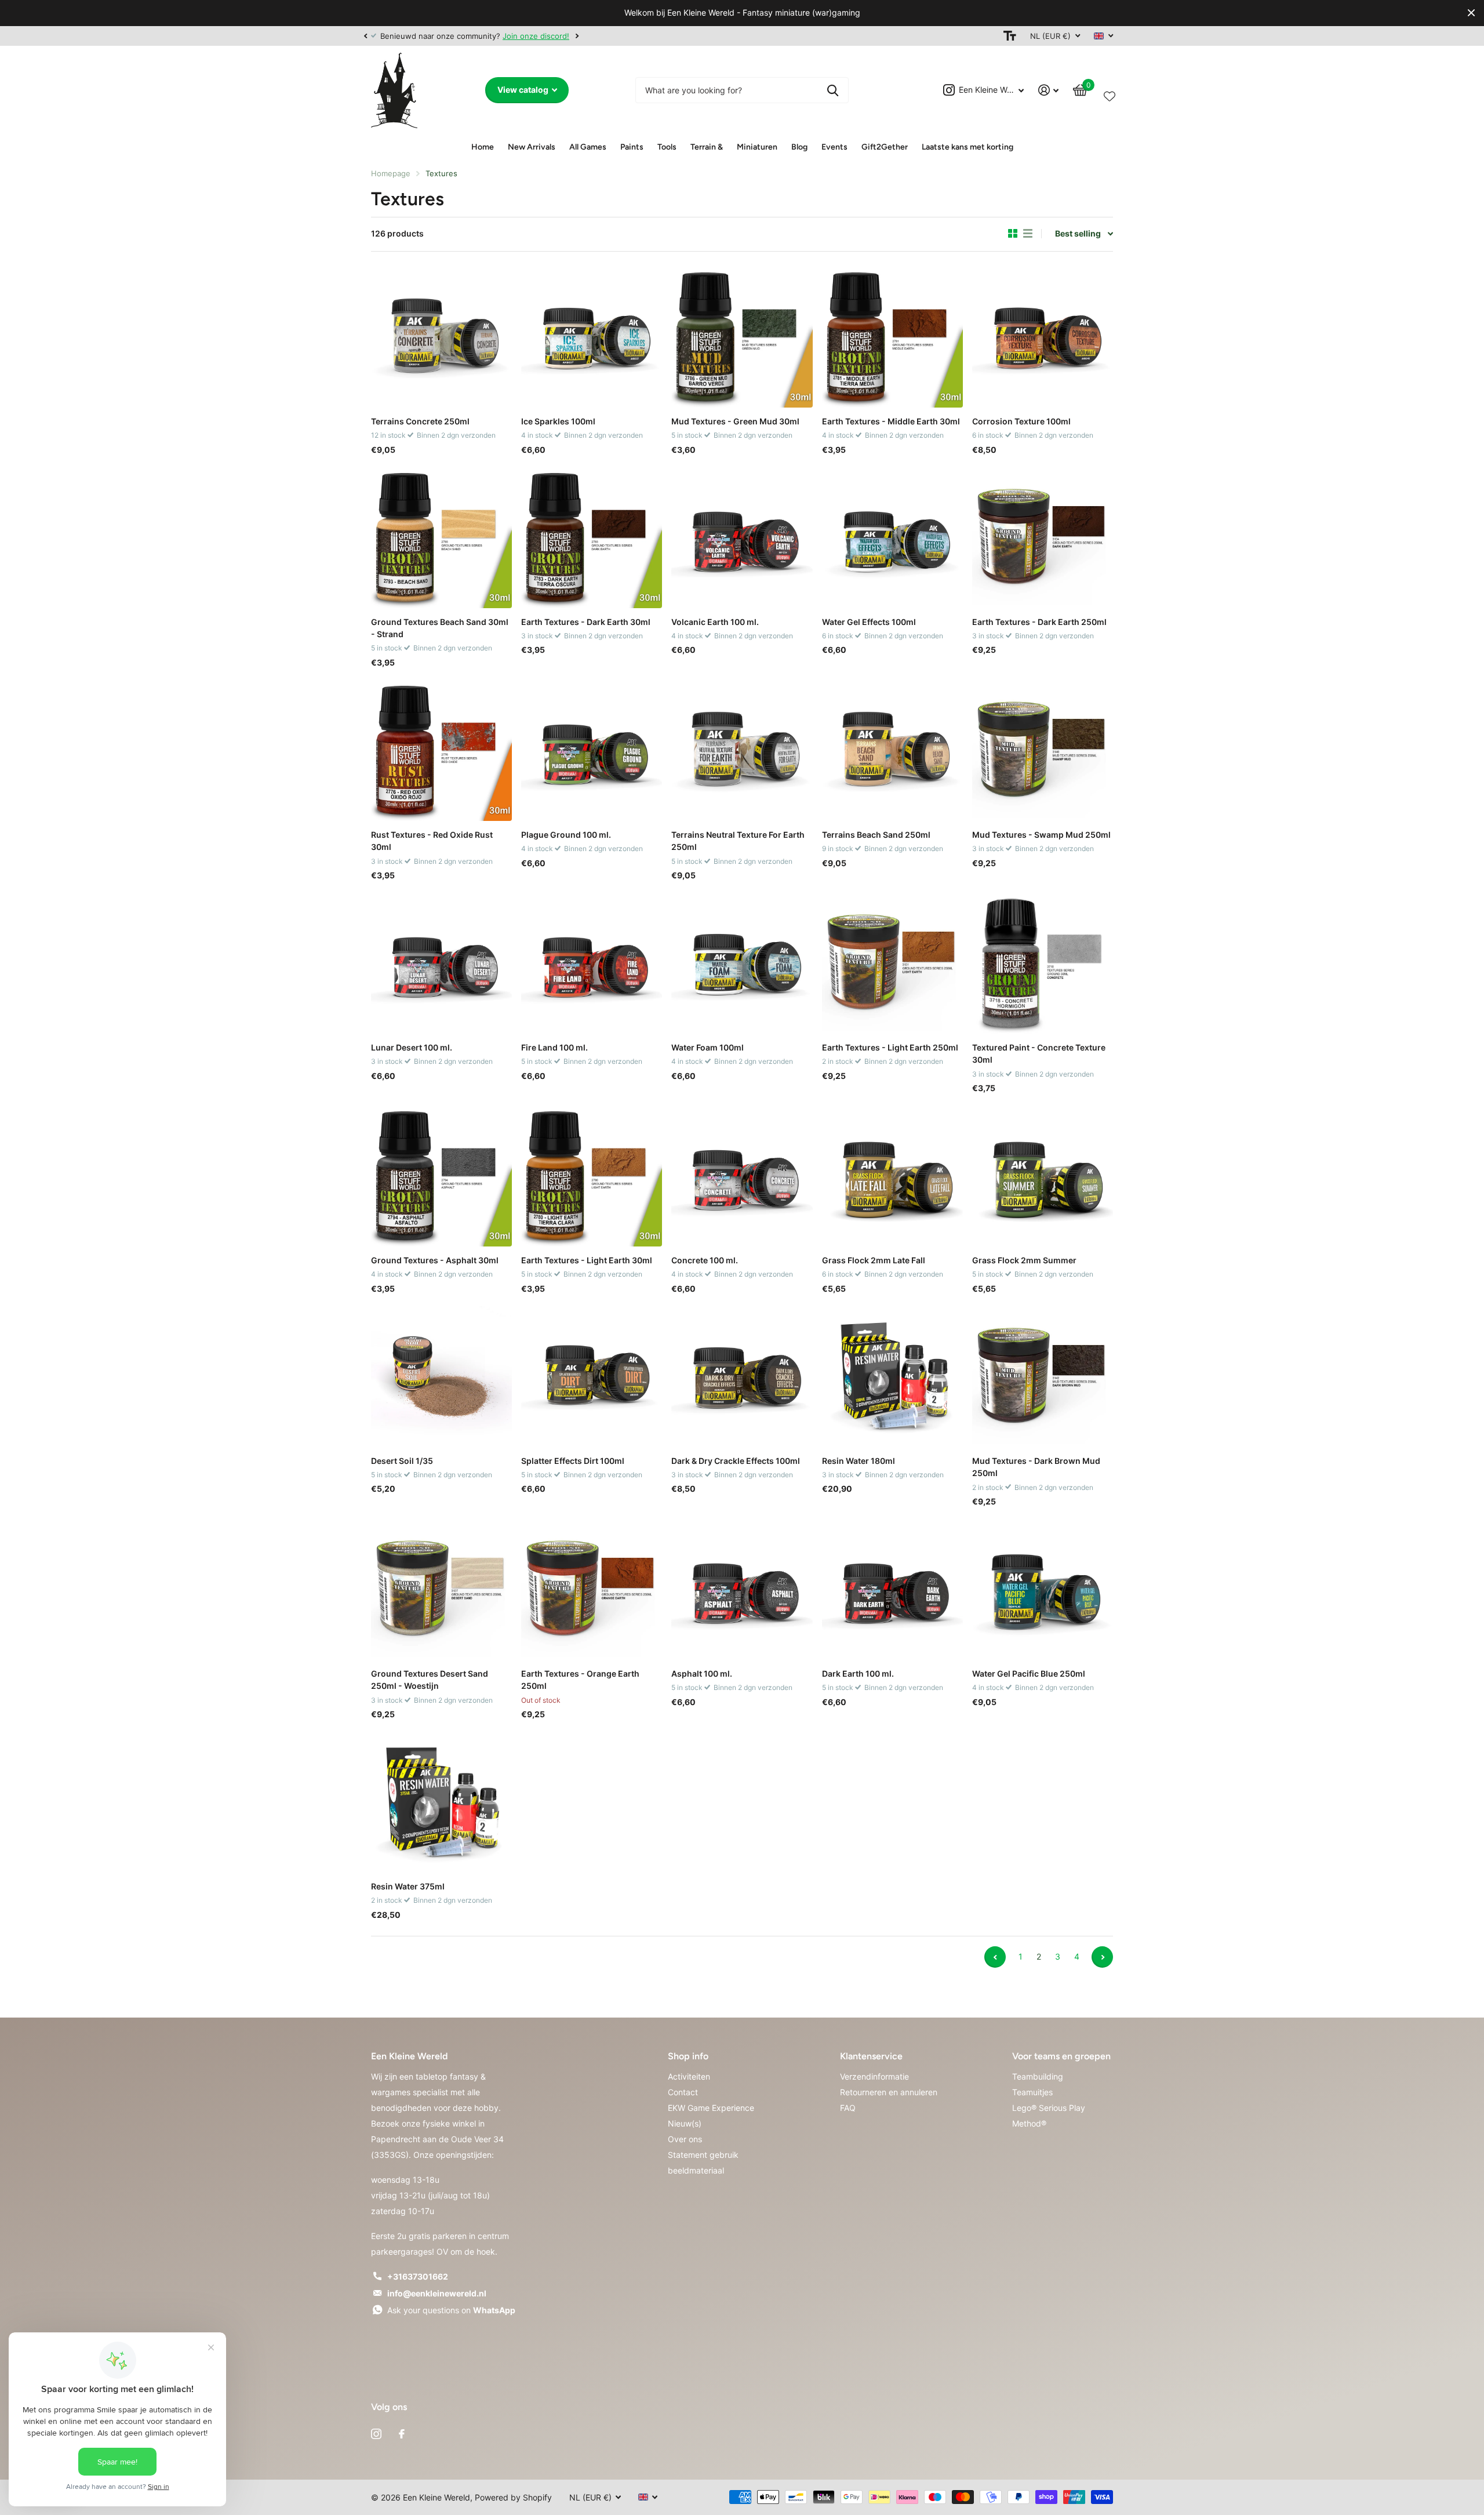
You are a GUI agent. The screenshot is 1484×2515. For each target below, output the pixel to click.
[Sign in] (1049, 90)
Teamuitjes (1032, 2092)
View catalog (524, 90)
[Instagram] (376, 2434)
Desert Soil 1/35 (402, 1461)
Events (834, 147)
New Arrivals (532, 147)
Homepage (391, 173)
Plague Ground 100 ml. (566, 835)
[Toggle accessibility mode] (1010, 36)
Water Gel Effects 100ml (869, 622)
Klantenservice (871, 2056)
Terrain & (707, 147)
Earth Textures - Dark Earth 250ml (1039, 622)
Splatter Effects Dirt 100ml (573, 1461)
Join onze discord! (536, 36)
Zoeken (833, 90)
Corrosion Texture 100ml (1021, 421)
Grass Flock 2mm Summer (1024, 1260)
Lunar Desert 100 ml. (412, 1047)
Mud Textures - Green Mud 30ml (735, 421)
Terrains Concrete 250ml (420, 421)
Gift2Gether (885, 147)
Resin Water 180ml (859, 1461)
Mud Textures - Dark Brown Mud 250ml (1036, 1467)
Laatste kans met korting (967, 147)
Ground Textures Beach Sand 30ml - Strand (440, 628)
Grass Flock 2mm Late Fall (874, 1260)
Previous (995, 1957)
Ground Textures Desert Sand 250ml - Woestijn (430, 1680)
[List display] (1028, 234)
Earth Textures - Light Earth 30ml (587, 1260)
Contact (683, 2092)
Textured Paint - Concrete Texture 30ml (1039, 1053)
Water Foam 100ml (708, 1047)
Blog (799, 147)
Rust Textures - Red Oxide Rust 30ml (432, 841)
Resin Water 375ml (408, 1886)
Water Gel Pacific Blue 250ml (1029, 1673)
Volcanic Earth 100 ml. (715, 622)
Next (577, 36)
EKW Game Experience (711, 2108)
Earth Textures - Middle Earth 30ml (891, 421)
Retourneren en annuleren (889, 2092)
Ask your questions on (451, 2310)
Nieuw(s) (685, 2123)
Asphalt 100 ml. (702, 1673)
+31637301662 (418, 2276)
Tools (667, 147)
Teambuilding (1038, 2076)
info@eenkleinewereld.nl (437, 2293)
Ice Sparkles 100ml (558, 421)
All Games (588, 147)
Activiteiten (689, 2076)
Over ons (685, 2139)
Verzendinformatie (874, 2076)
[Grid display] (1013, 234)
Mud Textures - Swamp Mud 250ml (1041, 835)
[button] (365, 36)
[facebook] (402, 2434)
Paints (632, 147)
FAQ (848, 2108)
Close (1471, 13)
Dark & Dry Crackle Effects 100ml (736, 1461)
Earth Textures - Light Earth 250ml (890, 1047)
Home (483, 147)
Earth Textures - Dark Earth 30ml (586, 622)
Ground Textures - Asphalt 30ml (435, 1260)
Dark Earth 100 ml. (858, 1673)
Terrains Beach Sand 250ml (876, 835)
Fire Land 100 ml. (554, 1047)
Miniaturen (757, 147)
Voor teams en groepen (1061, 2056)
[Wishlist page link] (1110, 94)
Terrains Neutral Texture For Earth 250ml (738, 841)
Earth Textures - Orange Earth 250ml (580, 1680)
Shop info (688, 2056)
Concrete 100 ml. (705, 1260)
